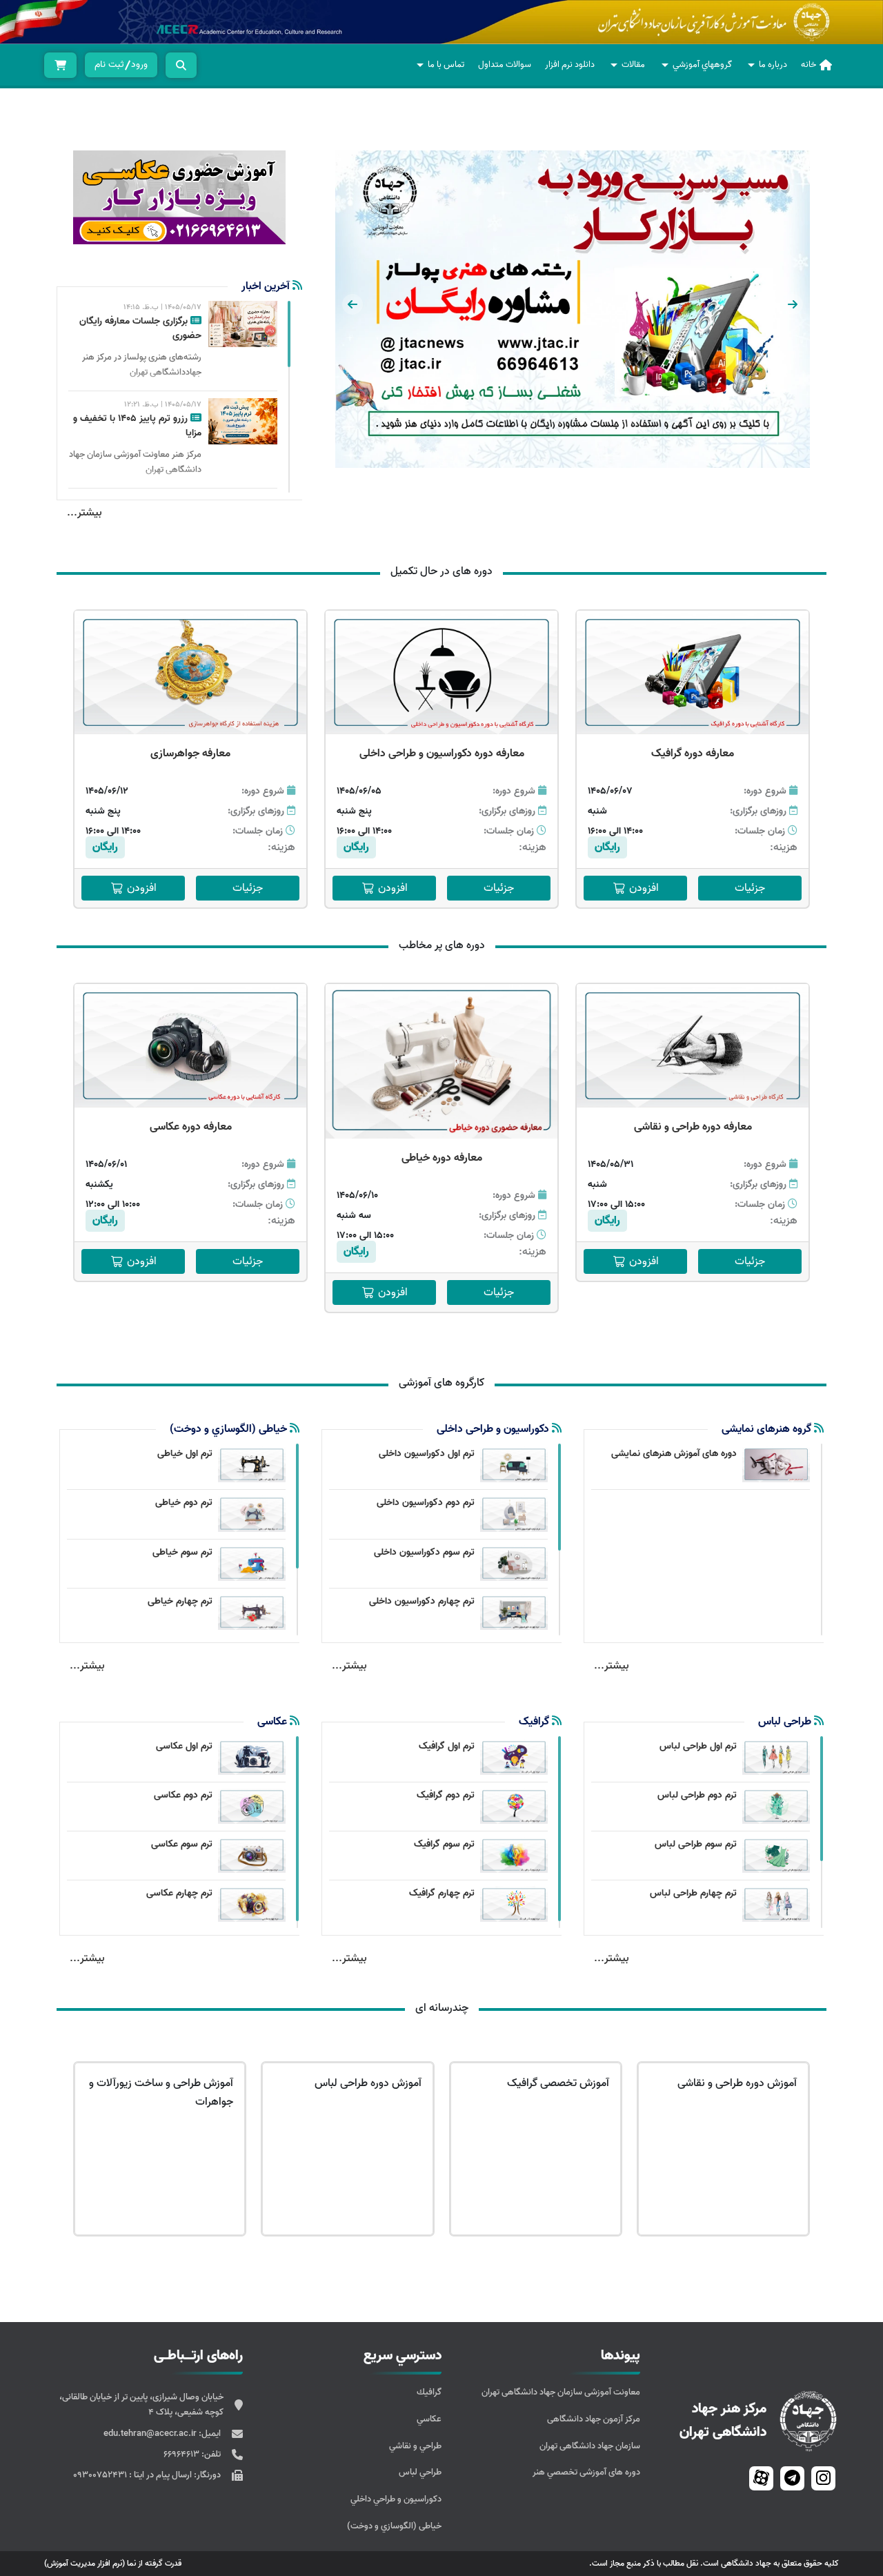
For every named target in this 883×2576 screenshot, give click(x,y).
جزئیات (750, 888)
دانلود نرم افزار (570, 65)
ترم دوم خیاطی (184, 1503)
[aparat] (761, 2478)
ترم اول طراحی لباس (698, 1746)
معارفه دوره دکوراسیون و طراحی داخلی (442, 754)
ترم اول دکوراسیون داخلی (427, 1454)
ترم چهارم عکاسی (179, 1893)
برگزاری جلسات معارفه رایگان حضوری (140, 328)
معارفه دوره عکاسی (191, 1127)
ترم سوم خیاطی (182, 1552)
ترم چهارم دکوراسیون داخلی (422, 1601)
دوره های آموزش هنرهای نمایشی (674, 1454)
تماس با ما (446, 65)
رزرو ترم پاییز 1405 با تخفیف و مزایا (137, 426)
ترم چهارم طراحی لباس (693, 1893)
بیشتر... (85, 513)
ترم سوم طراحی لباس (696, 1844)
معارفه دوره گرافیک (693, 754)
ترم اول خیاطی (185, 1454)
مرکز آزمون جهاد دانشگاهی (594, 2419)
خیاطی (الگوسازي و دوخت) (394, 2526)
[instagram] (823, 2478)
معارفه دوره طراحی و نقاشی (693, 1127)
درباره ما (773, 65)
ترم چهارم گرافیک (442, 1893)
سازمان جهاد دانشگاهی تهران (590, 2446)
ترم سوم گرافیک (444, 1844)
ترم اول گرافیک (447, 1746)
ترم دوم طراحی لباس (697, 1795)
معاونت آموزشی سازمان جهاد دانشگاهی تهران (561, 2392)
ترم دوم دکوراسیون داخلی (426, 1503)
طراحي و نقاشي (415, 2446)
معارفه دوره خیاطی (442, 1158)
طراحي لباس (420, 2472)
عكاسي (429, 2419)
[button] (793, 304)
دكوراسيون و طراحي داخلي (396, 2499)
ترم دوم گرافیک (446, 1795)
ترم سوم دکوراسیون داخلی (424, 1552)
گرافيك (429, 2392)
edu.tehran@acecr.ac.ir (151, 2434)
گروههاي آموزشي (702, 65)
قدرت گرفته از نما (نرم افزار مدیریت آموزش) (113, 2563)
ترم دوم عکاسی (183, 1795)
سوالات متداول (505, 65)
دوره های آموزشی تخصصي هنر (586, 2472)
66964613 (182, 2454)
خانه (808, 65)
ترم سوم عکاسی (182, 1844)
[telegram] (792, 2478)
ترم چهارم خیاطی (180, 1601)
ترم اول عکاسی (184, 1746)
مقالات (633, 65)
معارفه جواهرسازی (190, 754)
